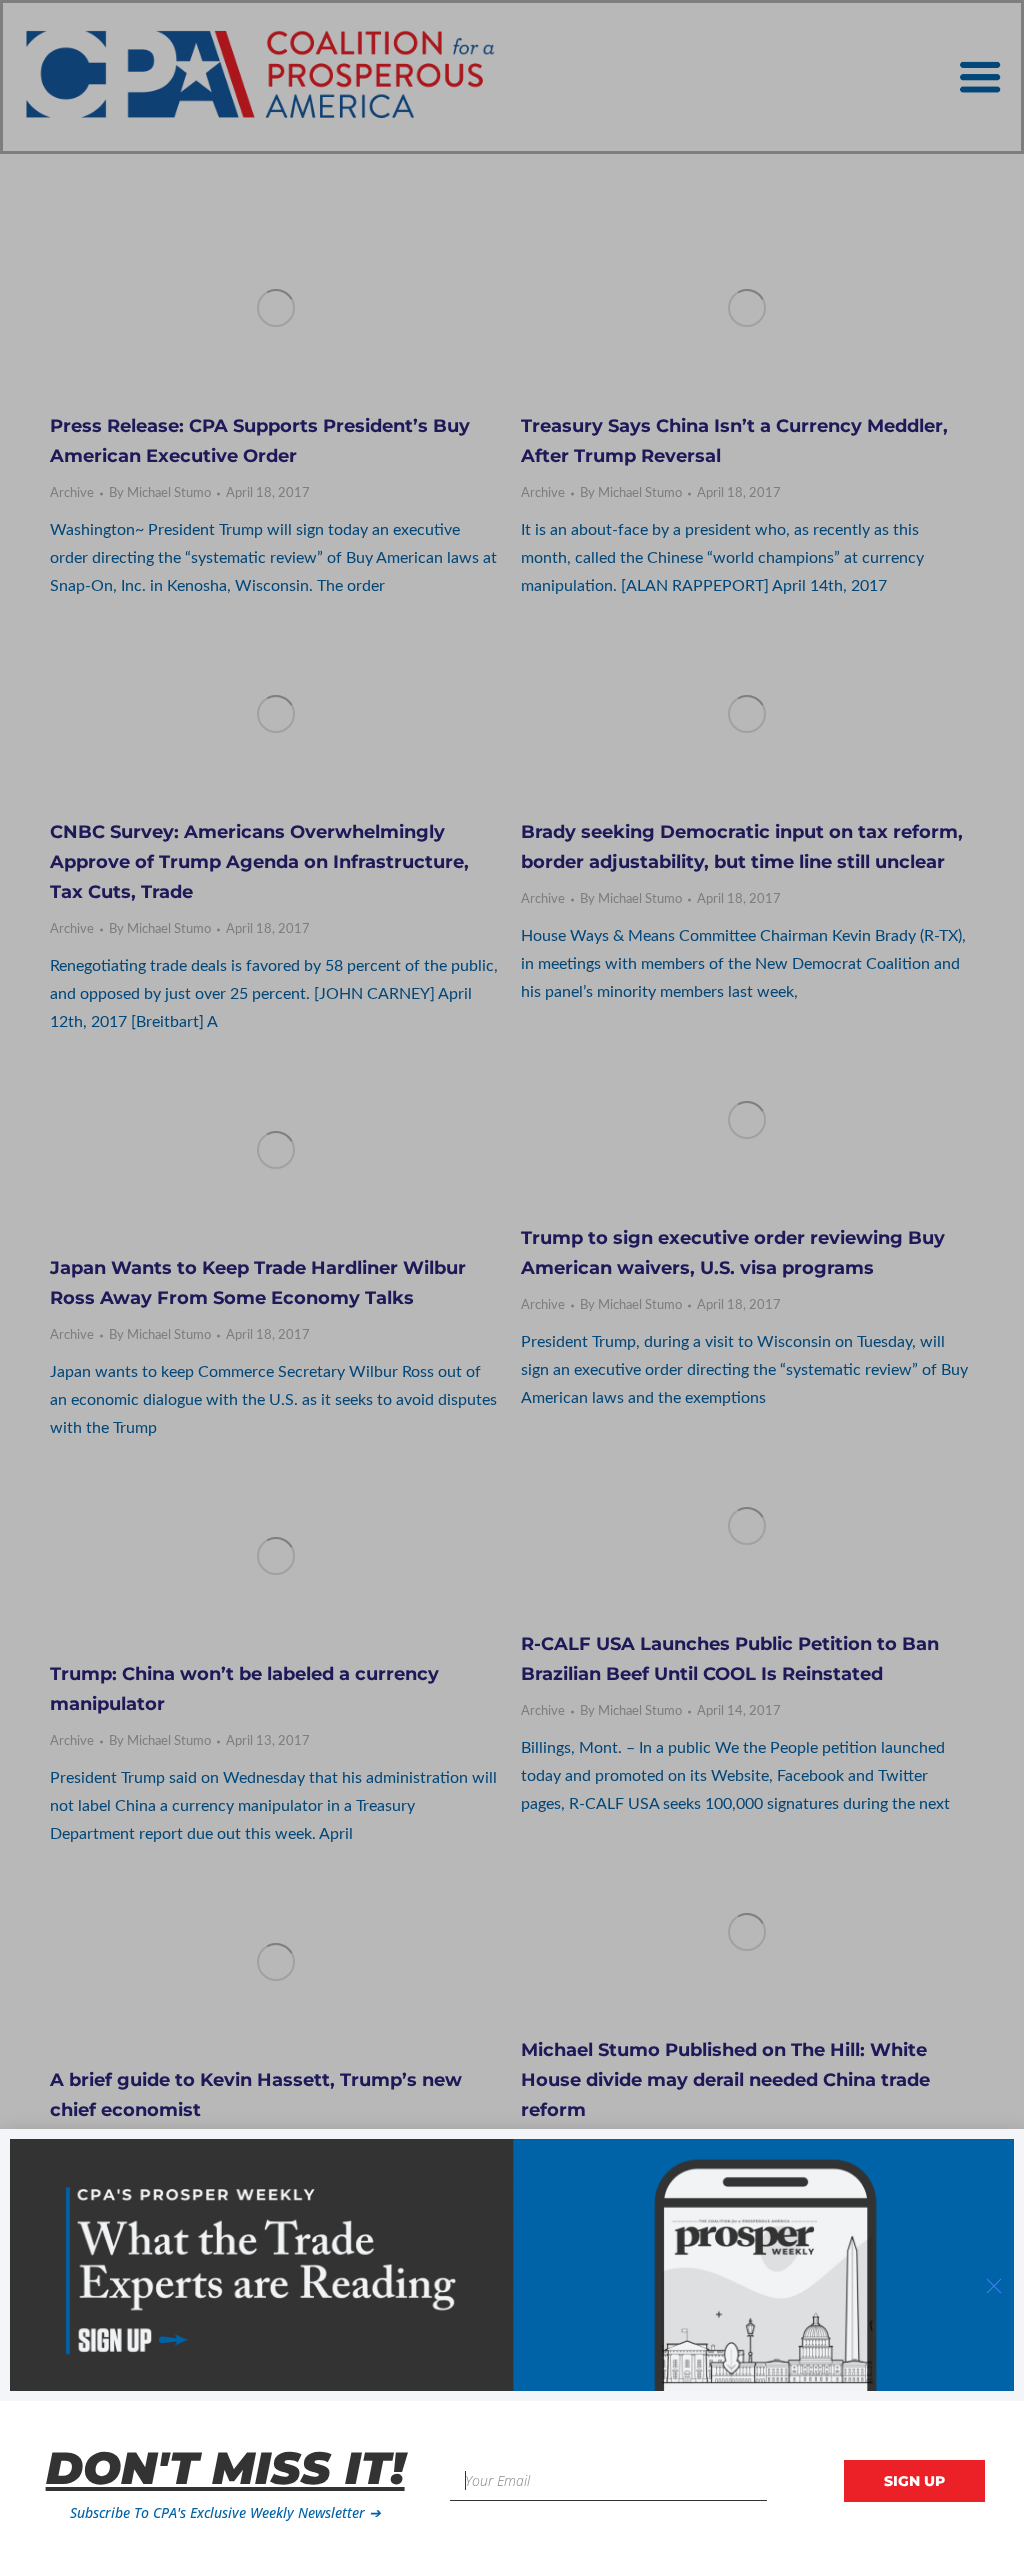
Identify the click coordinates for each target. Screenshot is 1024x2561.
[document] (512, 1280)
